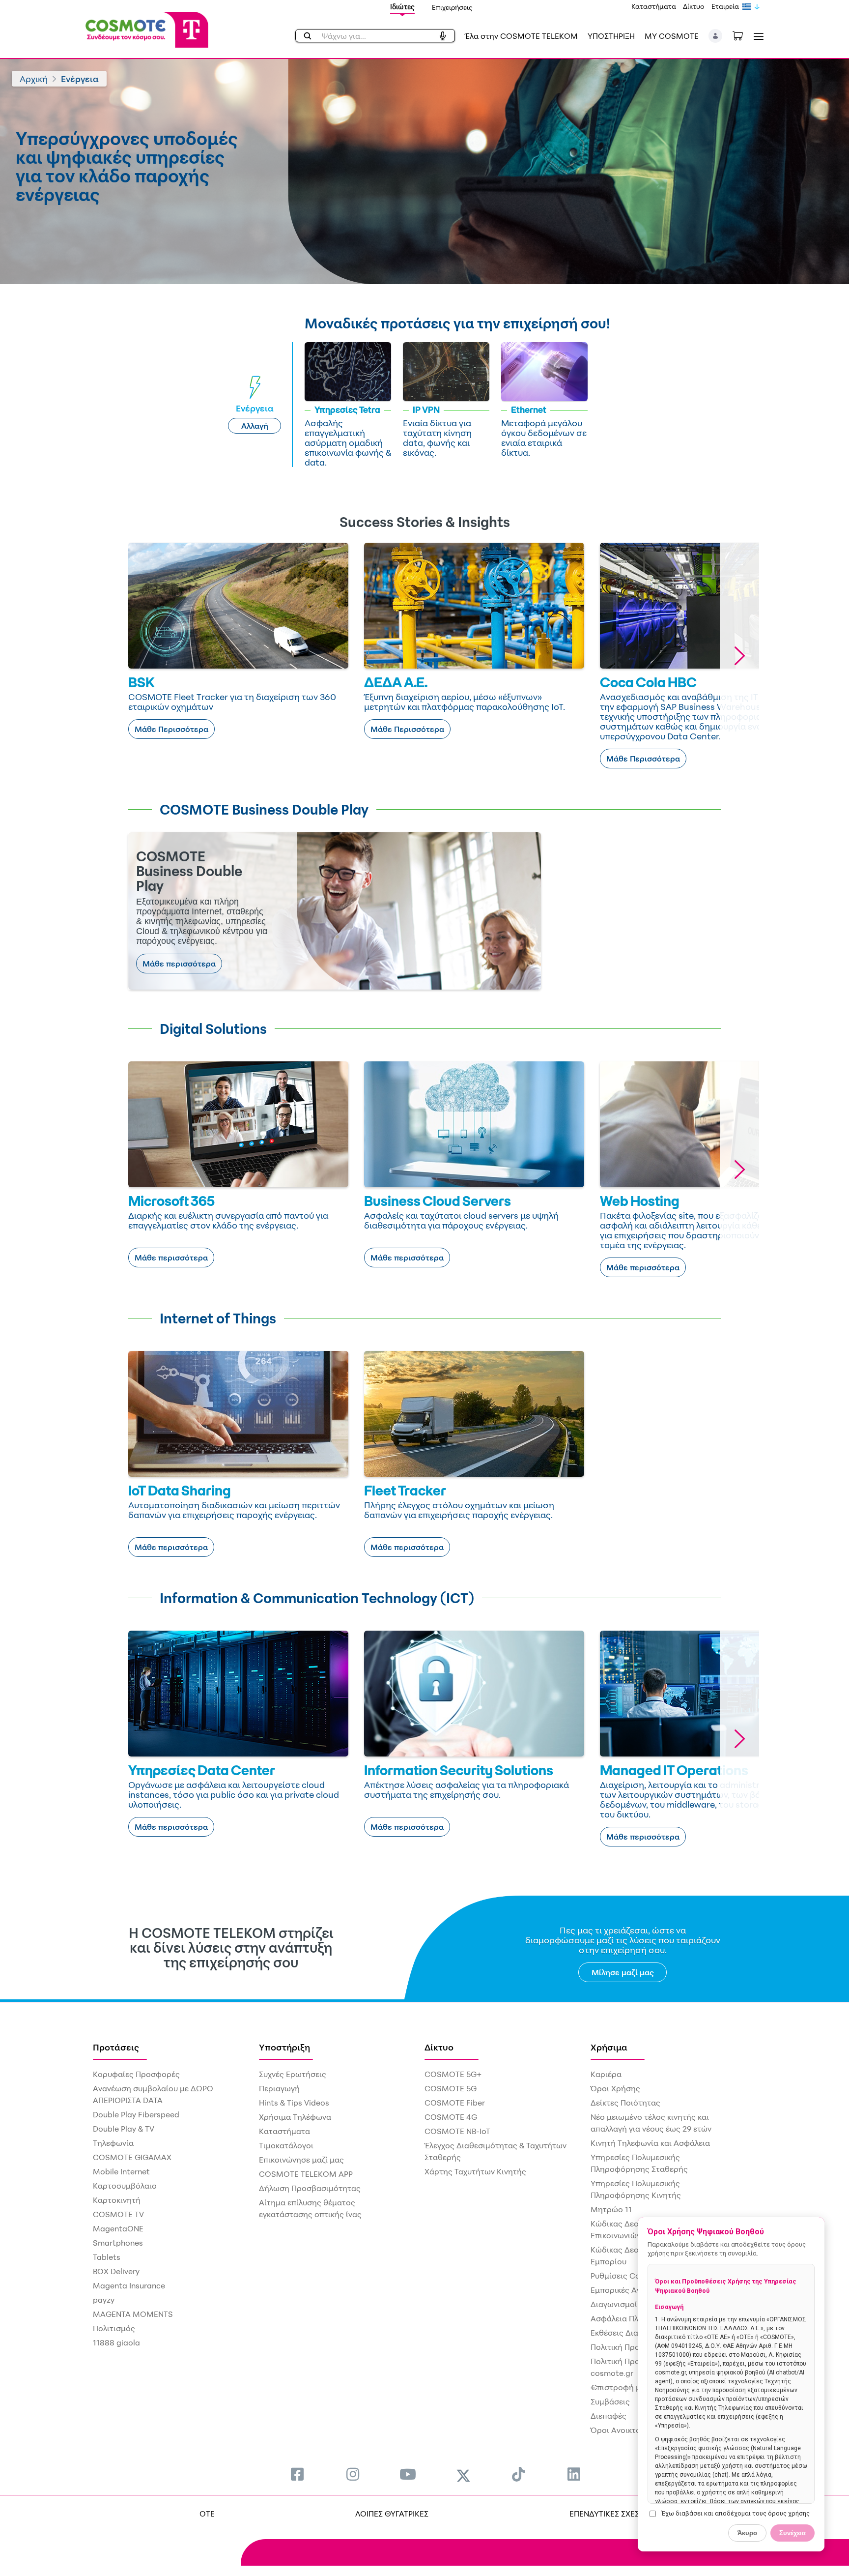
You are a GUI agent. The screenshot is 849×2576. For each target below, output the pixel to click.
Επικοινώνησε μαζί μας (301, 2160)
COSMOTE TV (118, 2214)
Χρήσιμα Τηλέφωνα (295, 2117)
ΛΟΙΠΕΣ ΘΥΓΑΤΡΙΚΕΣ (392, 2514)
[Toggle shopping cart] (743, 35)
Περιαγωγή (279, 2088)
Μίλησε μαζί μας (623, 1972)
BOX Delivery (116, 2271)
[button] (716, 36)
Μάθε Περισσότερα (171, 729)
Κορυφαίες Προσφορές (136, 2074)
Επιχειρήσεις (452, 7)
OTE (207, 2514)
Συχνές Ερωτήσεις (293, 2074)
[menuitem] (297, 2474)
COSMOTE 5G (451, 2088)
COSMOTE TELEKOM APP (306, 2174)
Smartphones (118, 2243)
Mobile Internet (121, 2171)
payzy (104, 2300)
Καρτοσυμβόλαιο (125, 2186)
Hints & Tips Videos (294, 2103)
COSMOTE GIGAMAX (132, 2157)
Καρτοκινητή (117, 2200)
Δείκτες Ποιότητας (625, 2103)
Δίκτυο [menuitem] (439, 2047)
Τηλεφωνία (113, 2143)
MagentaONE (118, 2228)
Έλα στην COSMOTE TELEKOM (521, 36)
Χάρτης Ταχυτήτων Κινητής (475, 2171)
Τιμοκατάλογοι (286, 2145)
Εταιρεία (725, 6)
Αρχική (34, 79)
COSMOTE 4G (451, 2117)
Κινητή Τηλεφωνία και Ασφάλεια (650, 2143)
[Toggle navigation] (757, 36)
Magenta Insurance (129, 2285)
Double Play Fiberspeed (136, 2114)
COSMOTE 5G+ (453, 2074)
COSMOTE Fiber (455, 2103)
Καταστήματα (654, 6)
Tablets (107, 2257)
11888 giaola (116, 2342)
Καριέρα (606, 2074)
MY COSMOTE (672, 36)
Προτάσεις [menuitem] (116, 2047)
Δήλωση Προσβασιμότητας (310, 2188)
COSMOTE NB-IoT (457, 2131)
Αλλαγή (255, 426)
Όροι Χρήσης (615, 2088)
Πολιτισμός (114, 2328)
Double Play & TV (124, 2129)
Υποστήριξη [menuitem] (284, 2047)
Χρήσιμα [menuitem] (609, 2047)
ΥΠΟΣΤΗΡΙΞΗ (611, 36)
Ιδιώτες (402, 7)
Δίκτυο (694, 6)
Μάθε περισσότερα (179, 964)
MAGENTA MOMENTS (133, 2314)
